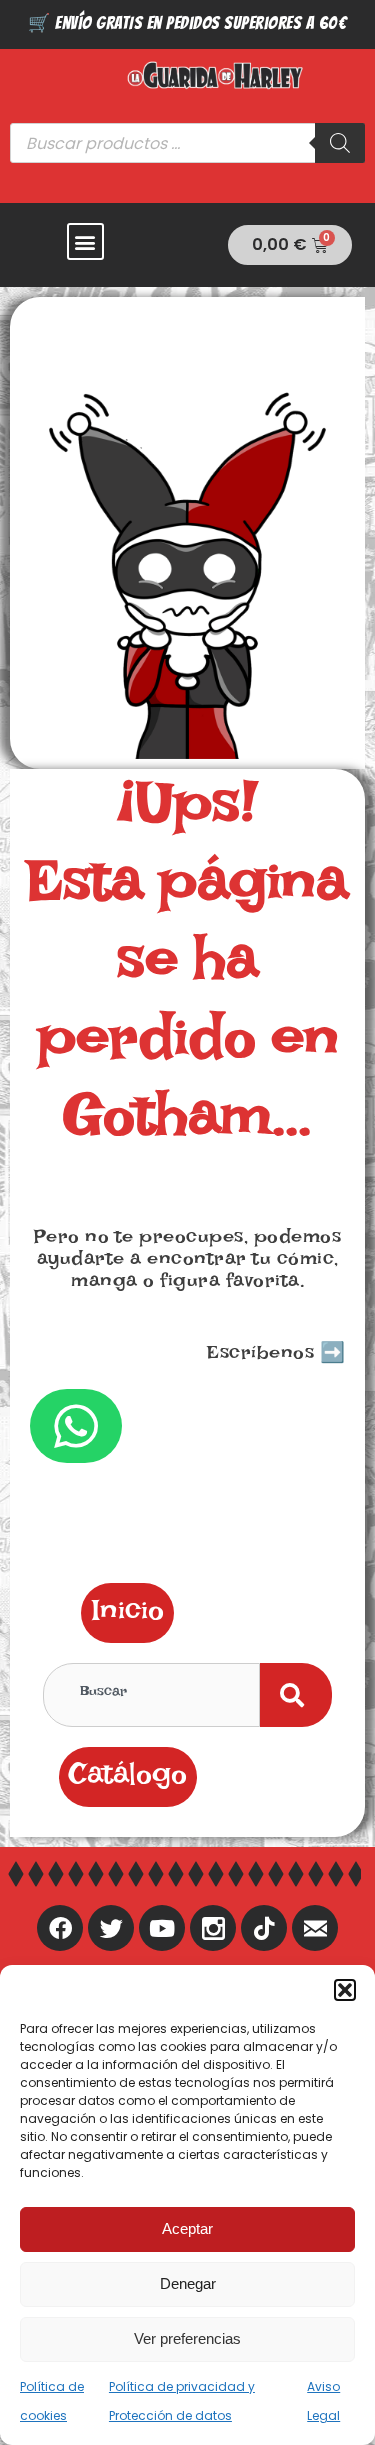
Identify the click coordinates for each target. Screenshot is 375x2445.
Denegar (188, 2283)
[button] (345, 1990)
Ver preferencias (187, 2338)
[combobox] (151, 1695)
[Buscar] (340, 143)
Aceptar (187, 2228)
